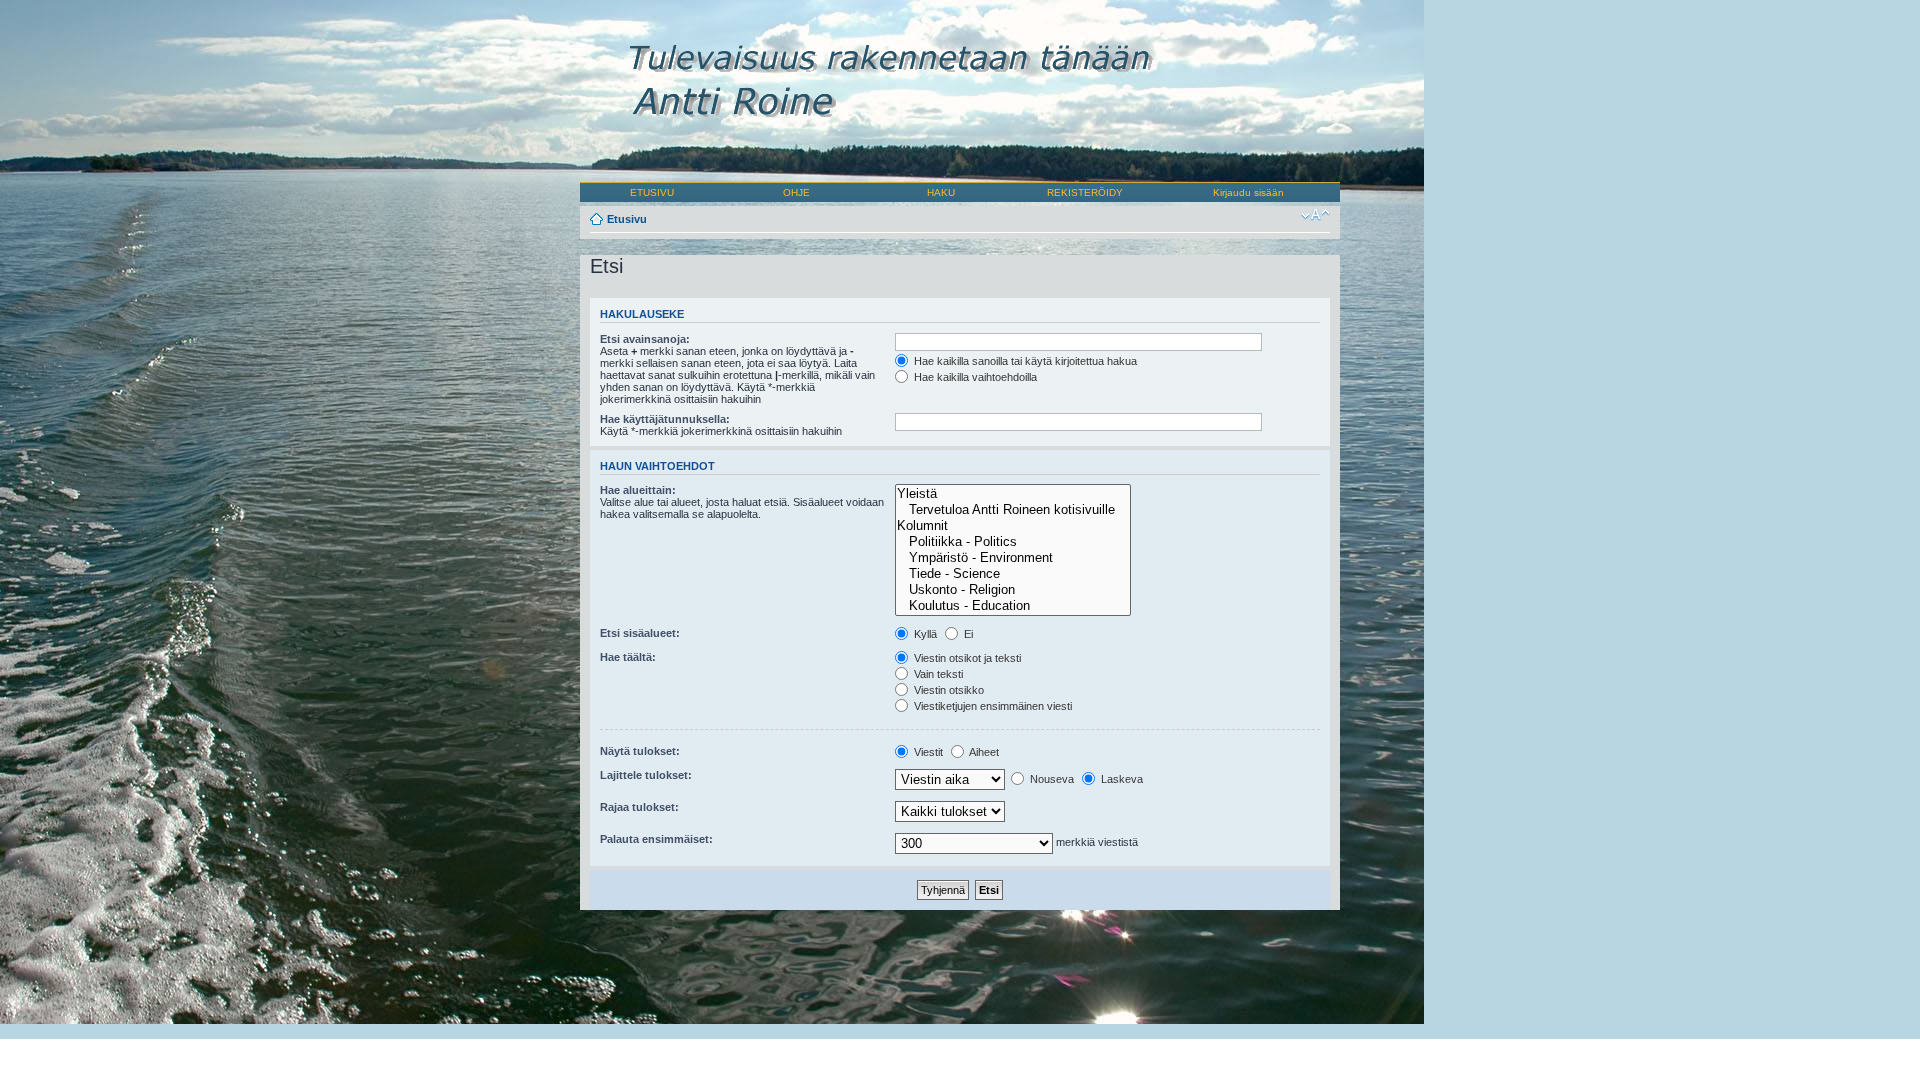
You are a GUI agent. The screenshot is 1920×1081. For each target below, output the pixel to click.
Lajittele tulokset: (646, 775)
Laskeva (1120, 779)
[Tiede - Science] (1012, 574)
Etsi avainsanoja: (645, 339)
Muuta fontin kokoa (1315, 215)
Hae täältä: (628, 657)
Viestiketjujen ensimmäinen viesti (991, 706)
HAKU (941, 192)
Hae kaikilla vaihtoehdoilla (974, 377)
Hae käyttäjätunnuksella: (665, 419)
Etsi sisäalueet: (640, 633)
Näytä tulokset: (640, 751)
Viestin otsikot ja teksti (966, 658)
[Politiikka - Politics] (1012, 542)
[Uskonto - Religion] (1012, 590)
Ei (967, 634)
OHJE (796, 192)
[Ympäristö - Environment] (1012, 558)
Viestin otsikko (947, 690)
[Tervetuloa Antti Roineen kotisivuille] (1012, 510)
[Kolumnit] (1012, 526)
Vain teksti (937, 674)
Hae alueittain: (638, 490)
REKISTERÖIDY (1085, 192)
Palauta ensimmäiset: (656, 839)
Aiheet (983, 752)
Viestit (927, 752)
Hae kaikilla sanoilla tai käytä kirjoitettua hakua (1024, 361)
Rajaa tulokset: (639, 807)
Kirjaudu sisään (1248, 192)
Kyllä (924, 634)
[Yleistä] (1012, 494)
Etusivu (627, 219)
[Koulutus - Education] (1012, 606)
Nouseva (1050, 779)
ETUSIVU (652, 192)
